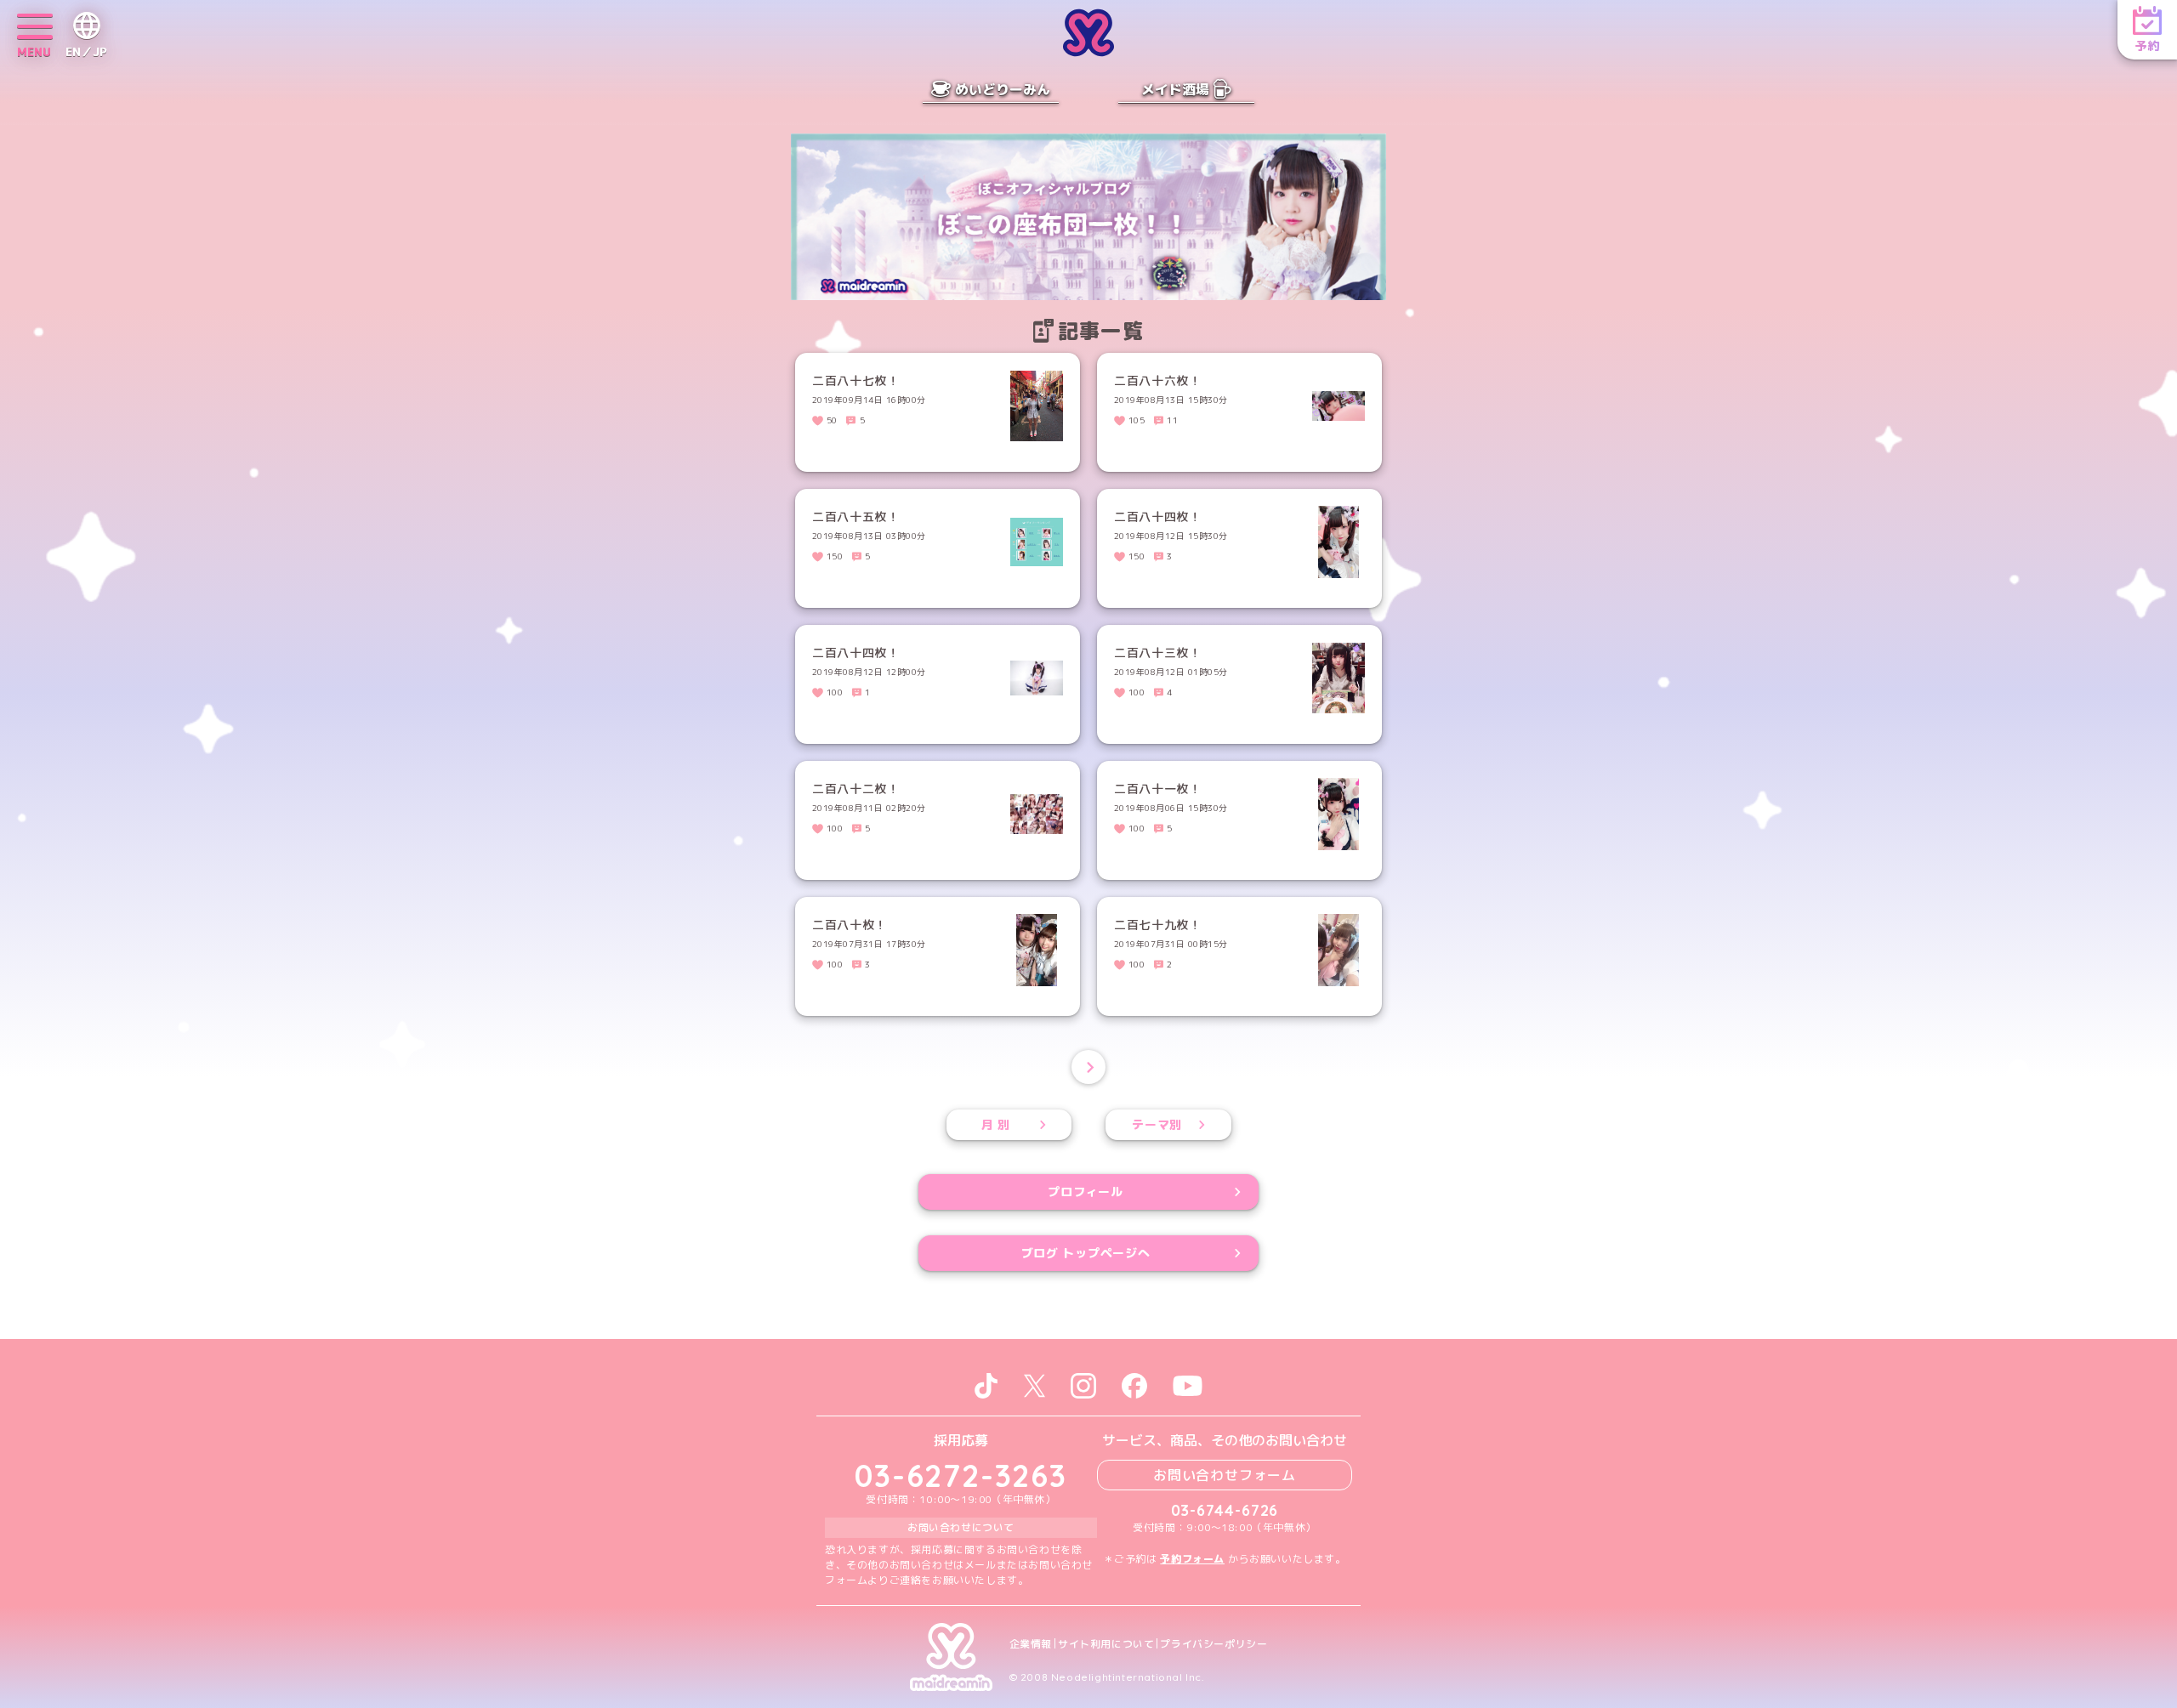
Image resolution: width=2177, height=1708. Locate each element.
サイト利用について (1106, 1644)
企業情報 (1031, 1644)
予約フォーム (1192, 1559)
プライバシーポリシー (1214, 1644)
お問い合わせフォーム (1225, 1475)
